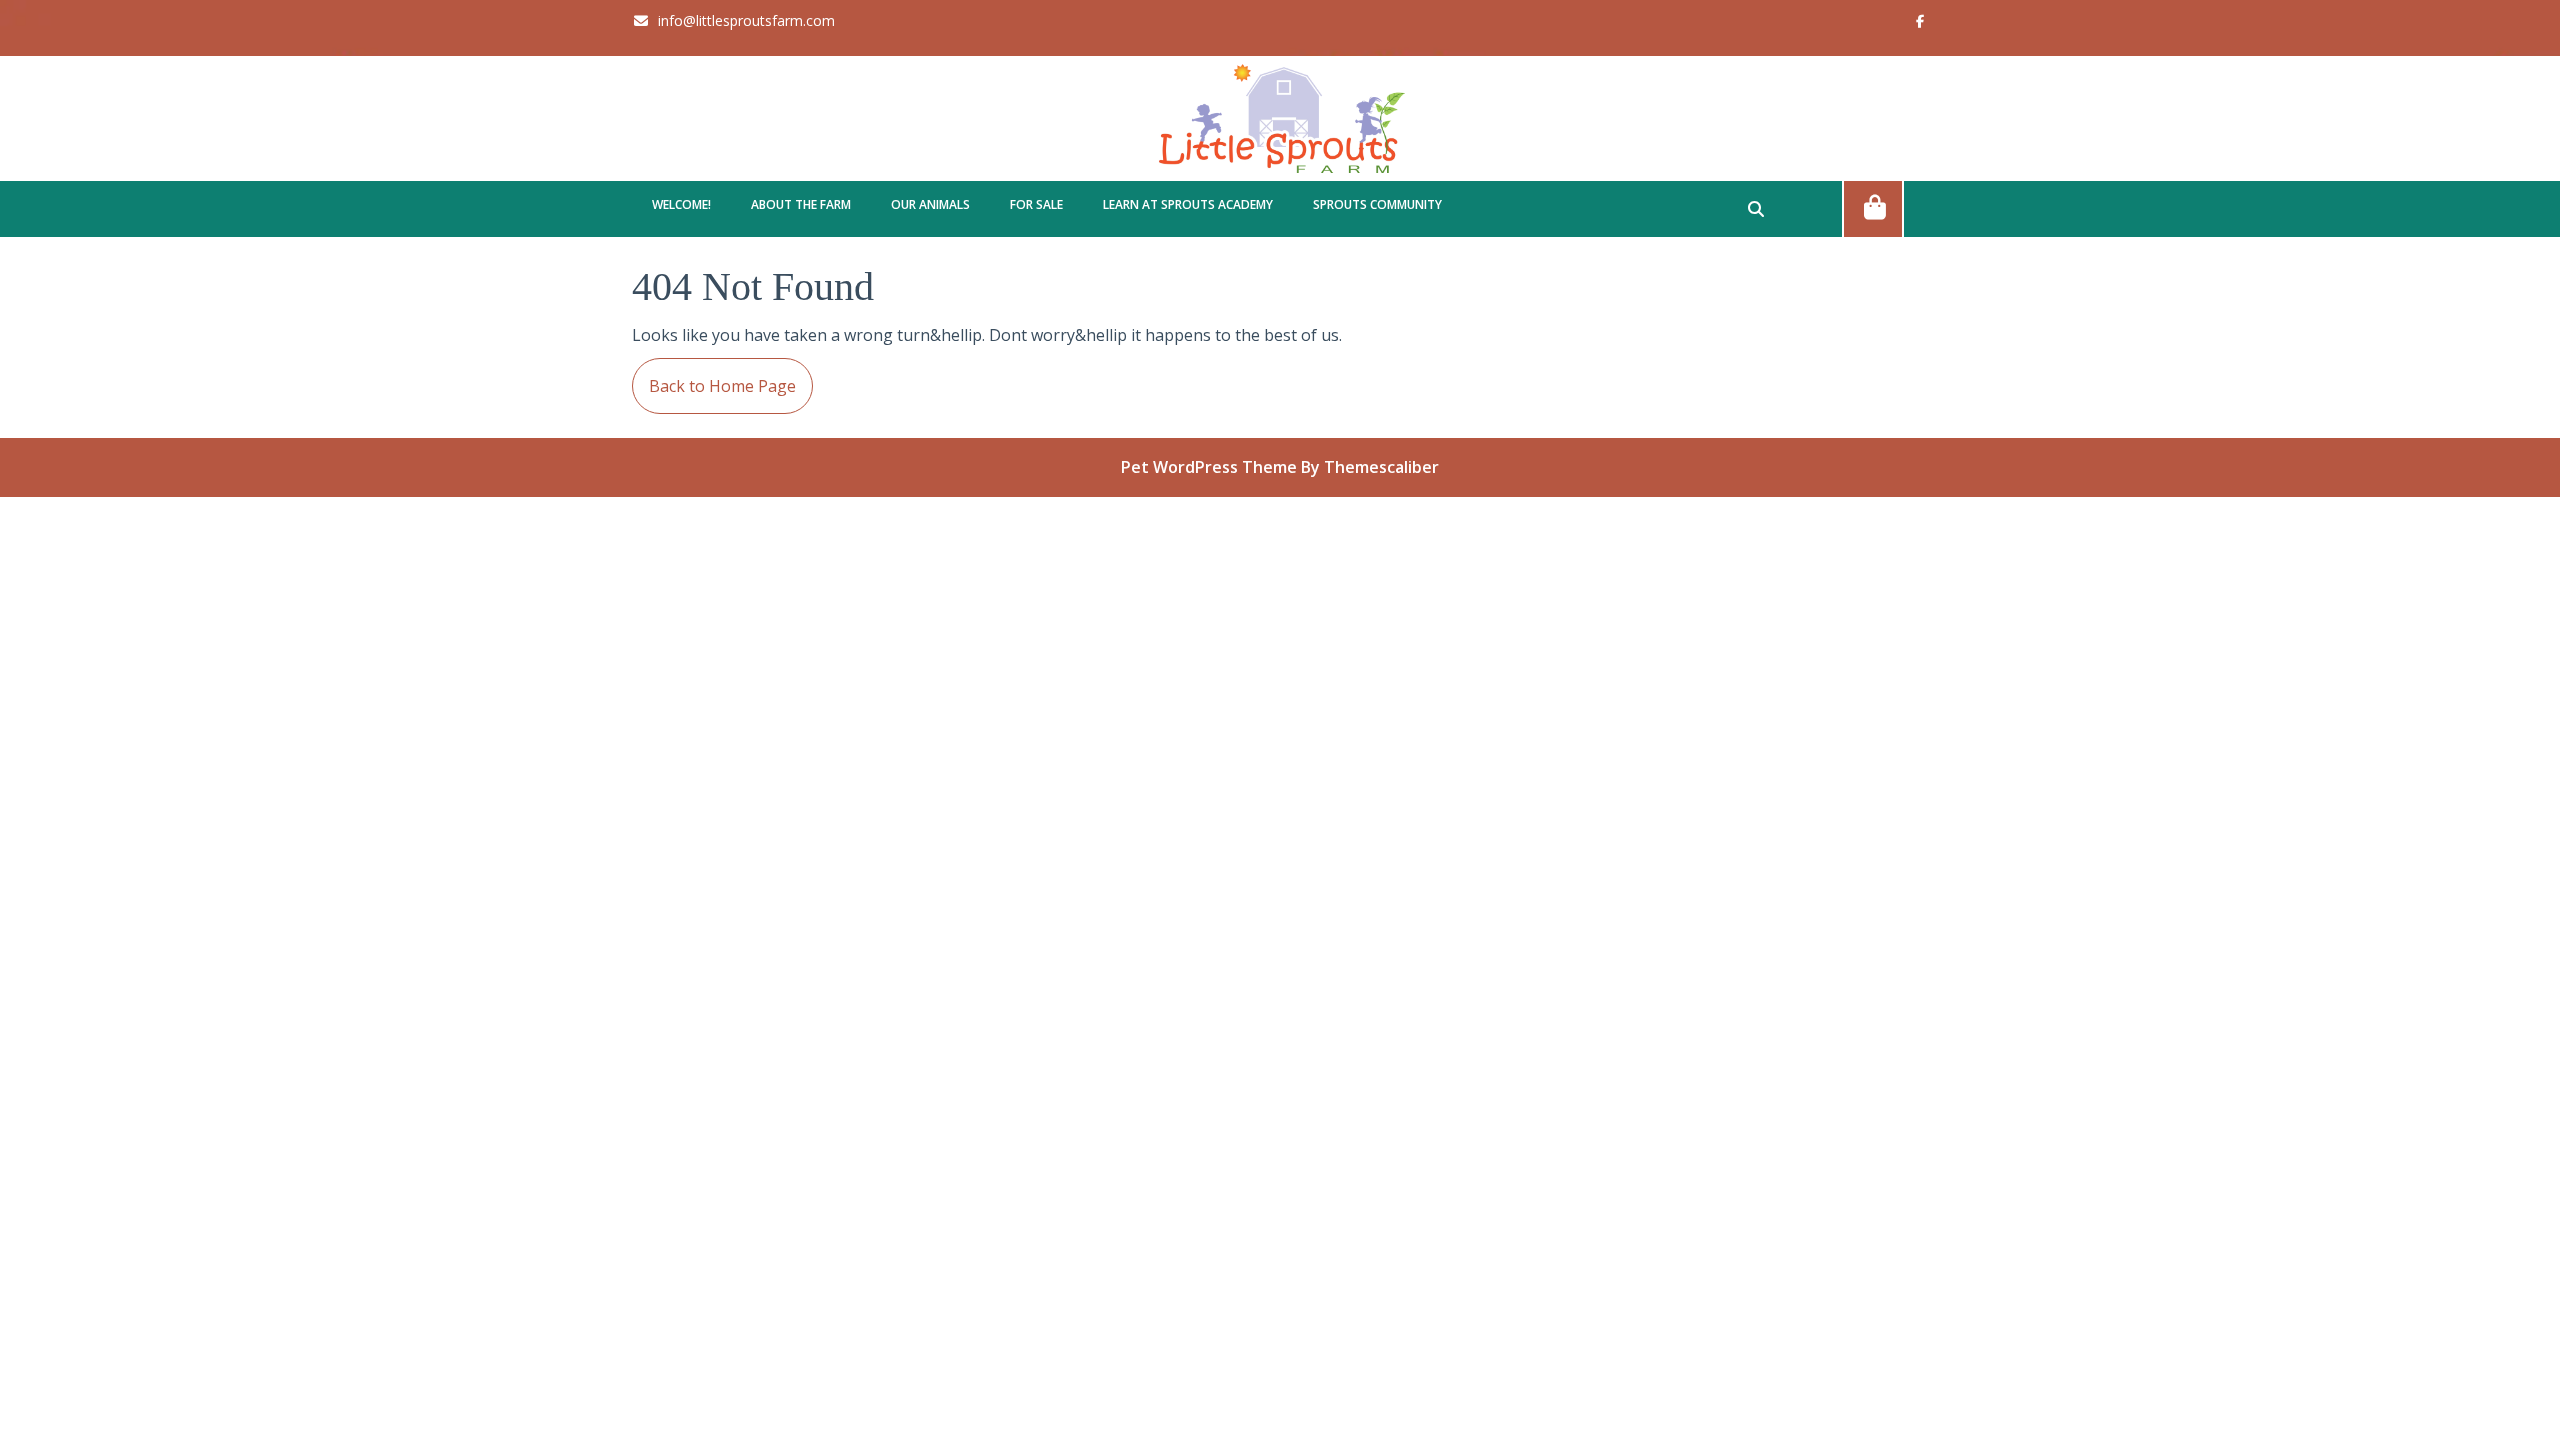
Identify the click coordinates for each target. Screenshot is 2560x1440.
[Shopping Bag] (1873, 208)
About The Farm (801, 204)
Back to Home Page (714, 377)
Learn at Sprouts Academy (1188, 204)
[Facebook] (1912, 20)
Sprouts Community (1377, 204)
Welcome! (681, 204)
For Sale (1036, 204)
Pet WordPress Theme (1209, 467)
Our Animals (930, 204)
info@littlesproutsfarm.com (733, 20)
